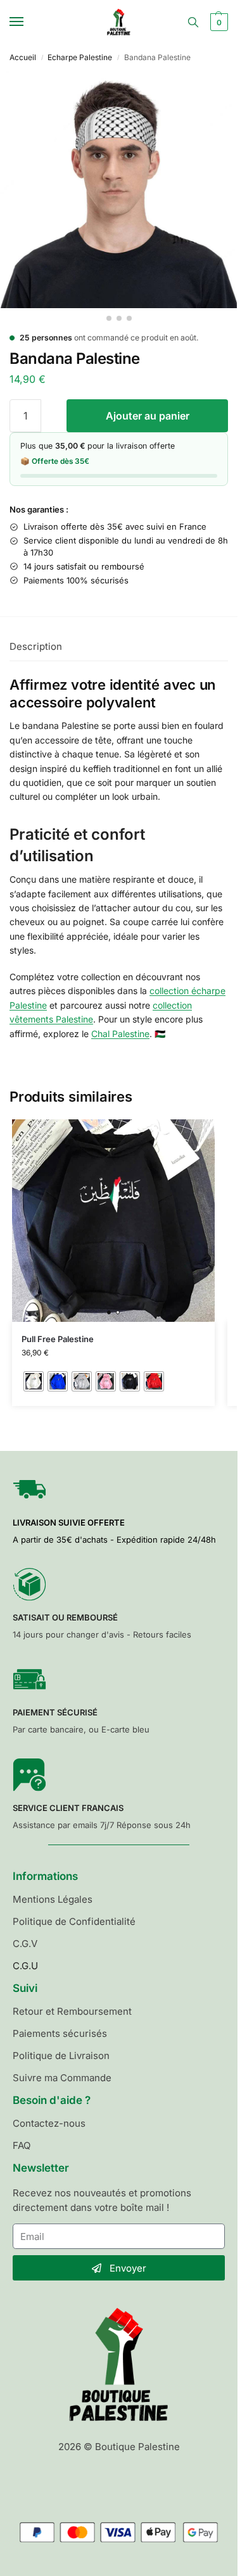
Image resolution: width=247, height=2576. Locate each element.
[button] (218, 22)
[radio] (34, 1381)
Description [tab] (36, 646)
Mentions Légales (53, 1899)
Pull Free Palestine (58, 1339)
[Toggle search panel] (193, 22)
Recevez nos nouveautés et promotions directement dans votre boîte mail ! (102, 2200)
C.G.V (25, 1944)
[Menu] (28, 22)
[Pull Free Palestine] (113, 1221)
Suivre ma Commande (62, 2078)
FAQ (22, 2145)
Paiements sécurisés (60, 2033)
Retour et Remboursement (72, 2011)
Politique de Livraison (61, 2056)
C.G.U (25, 1966)
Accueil (23, 57)
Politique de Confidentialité (74, 1921)
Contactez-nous (49, 2123)
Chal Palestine (120, 1034)
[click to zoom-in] (119, 190)
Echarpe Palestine (80, 57)
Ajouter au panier (148, 416)
